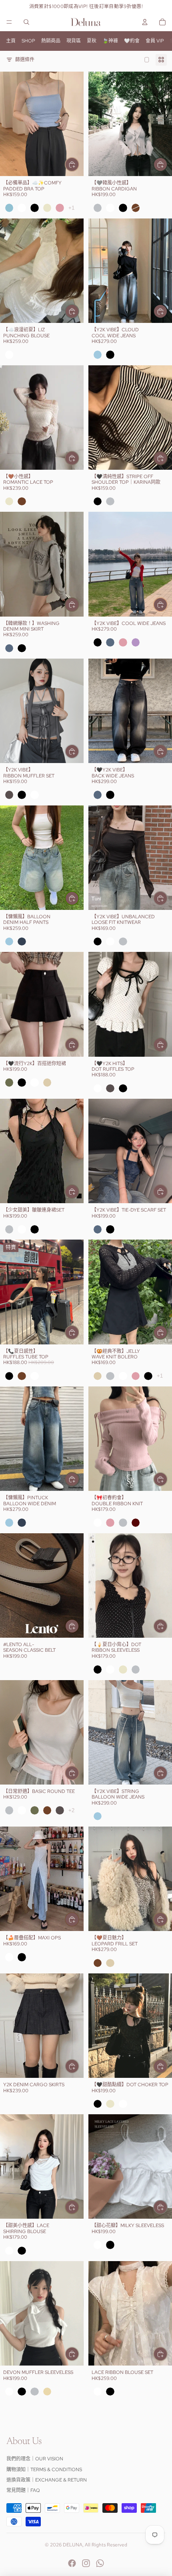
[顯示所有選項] (71, 208)
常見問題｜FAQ (23, 2490)
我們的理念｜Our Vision (35, 2459)
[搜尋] (26, 22)
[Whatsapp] (100, 2563)
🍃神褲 (110, 41)
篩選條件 (25, 60)
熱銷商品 (51, 41)
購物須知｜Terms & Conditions (44, 2470)
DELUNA (73, 2545)
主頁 (11, 41)
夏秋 (92, 41)
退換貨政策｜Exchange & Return (47, 2480)
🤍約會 (132, 41)
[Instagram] (86, 2563)
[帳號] (145, 22)
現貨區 (74, 41)
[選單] (9, 22)
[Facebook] (72, 2563)
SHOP (28, 41)
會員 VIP (155, 41)
